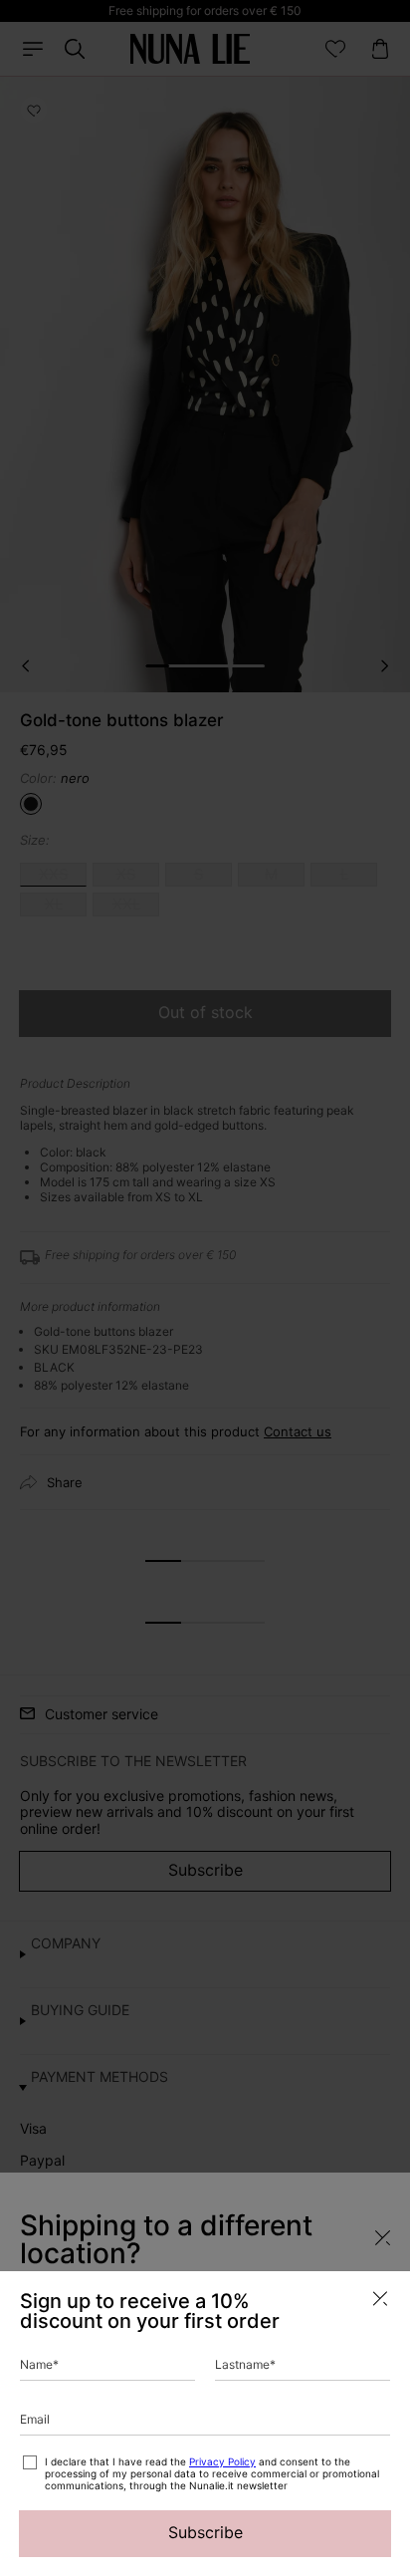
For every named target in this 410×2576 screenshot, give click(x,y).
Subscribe (205, 2532)
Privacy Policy (222, 2461)
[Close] (380, 2299)
